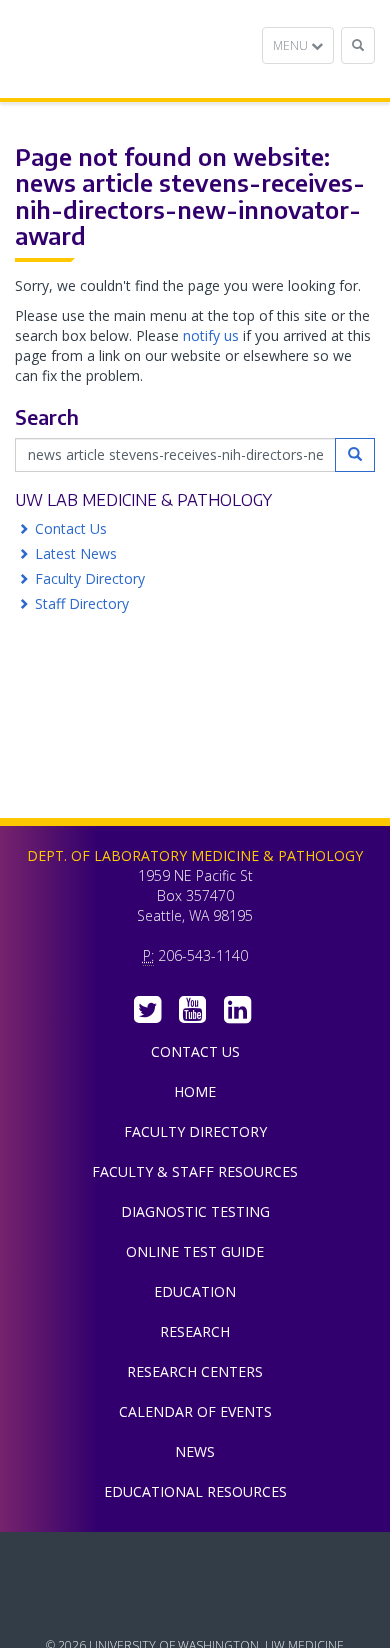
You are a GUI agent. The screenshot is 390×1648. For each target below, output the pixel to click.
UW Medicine (195, 1562)
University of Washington (195, 1607)
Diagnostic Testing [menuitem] (195, 1211)
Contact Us (71, 528)
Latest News (76, 553)
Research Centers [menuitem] (195, 1371)
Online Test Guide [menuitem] (195, 1251)
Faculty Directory (90, 578)
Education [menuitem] (195, 1291)
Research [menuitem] (195, 1331)
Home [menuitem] (195, 1091)
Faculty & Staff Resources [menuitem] (195, 1171)
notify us (211, 335)
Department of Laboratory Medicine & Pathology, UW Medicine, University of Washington (117, 49)
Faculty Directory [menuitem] (195, 1131)
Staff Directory (82, 603)
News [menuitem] (195, 1451)
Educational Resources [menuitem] (195, 1491)
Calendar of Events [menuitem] (195, 1411)
